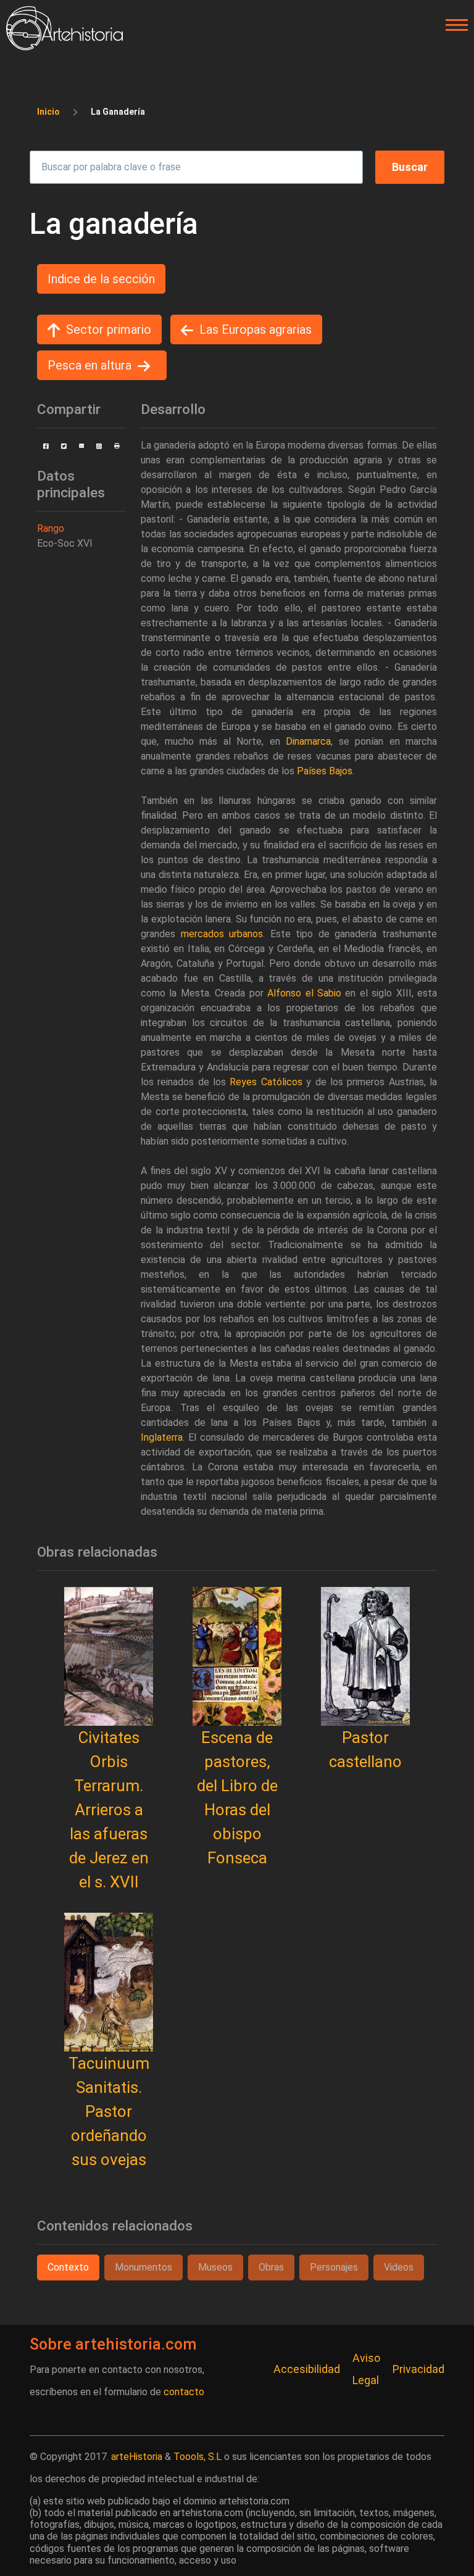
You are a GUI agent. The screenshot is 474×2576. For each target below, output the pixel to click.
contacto (184, 2392)
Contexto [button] (68, 2267)
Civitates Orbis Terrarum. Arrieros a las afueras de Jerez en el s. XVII (109, 1810)
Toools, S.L (197, 2457)
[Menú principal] (453, 25)
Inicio (48, 112)
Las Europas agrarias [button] (256, 329)
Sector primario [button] (109, 329)
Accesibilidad (307, 2369)
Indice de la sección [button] (101, 279)
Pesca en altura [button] (89, 365)
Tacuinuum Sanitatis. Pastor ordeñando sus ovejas (109, 2111)
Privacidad (418, 2369)
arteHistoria (137, 2457)
